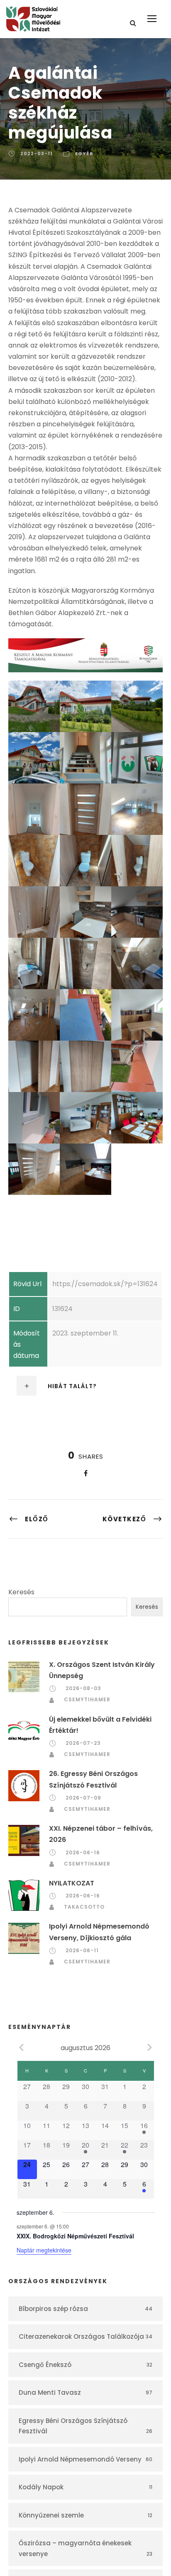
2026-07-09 (83, 1798)
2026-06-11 (82, 1950)
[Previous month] (22, 2047)
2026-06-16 (83, 1852)
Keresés (21, 1592)
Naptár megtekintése (44, 2250)
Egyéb (84, 153)
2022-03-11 (37, 153)
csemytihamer (87, 1699)
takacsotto (84, 1907)
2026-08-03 (83, 1688)
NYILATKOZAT (72, 1883)
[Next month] (150, 2047)
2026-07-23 (83, 1743)
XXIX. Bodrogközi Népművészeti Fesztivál (75, 2236)
